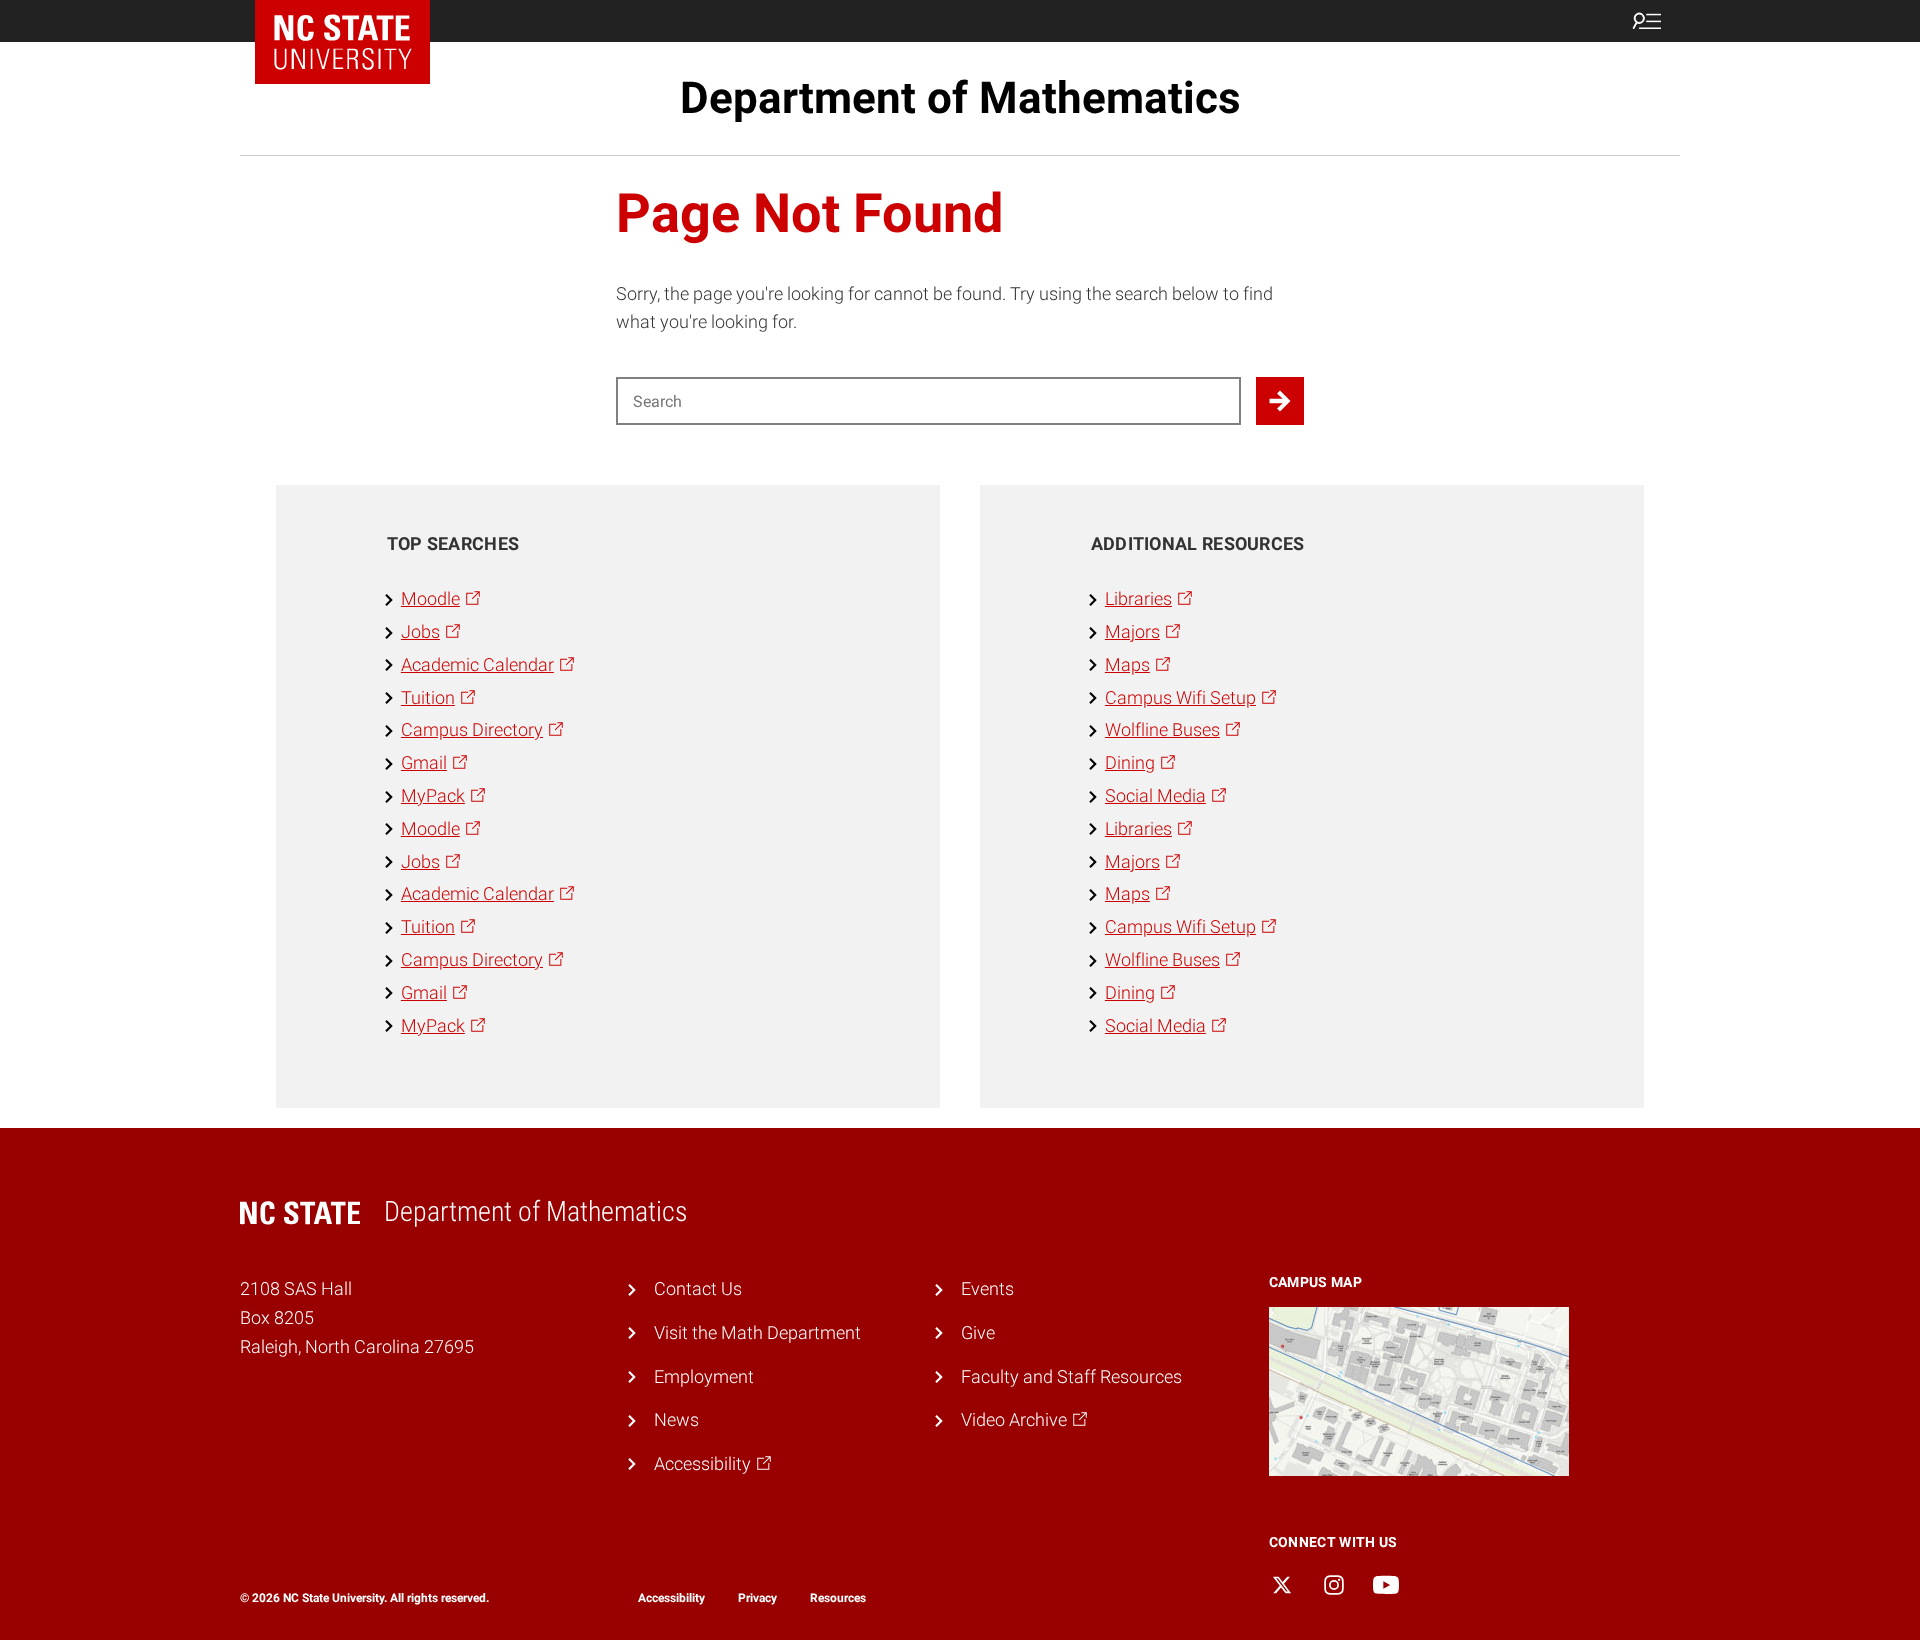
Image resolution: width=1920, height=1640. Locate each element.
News (676, 1419)
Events (987, 1288)
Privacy (757, 1598)
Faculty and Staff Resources (1071, 1376)
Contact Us (698, 1288)
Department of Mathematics (960, 98)
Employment (704, 1376)
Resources (838, 1598)
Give (978, 1332)
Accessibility (671, 1598)
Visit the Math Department (757, 1332)
